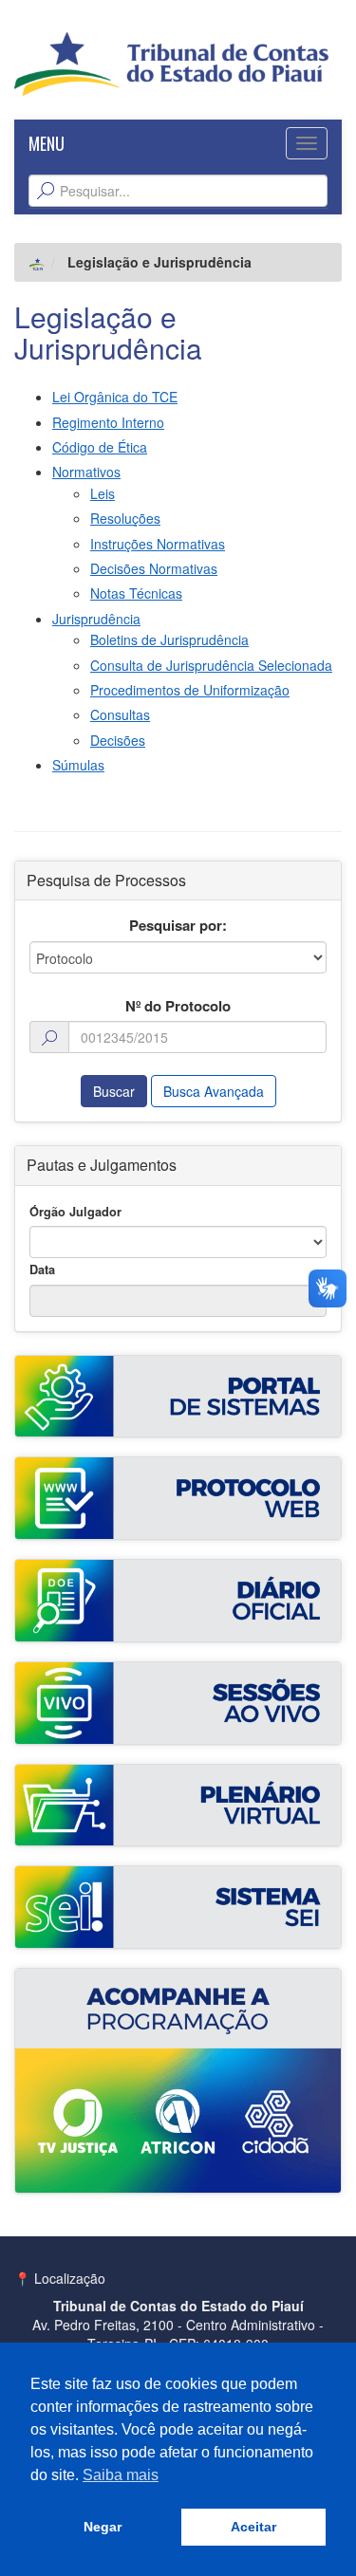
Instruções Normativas (158, 544)
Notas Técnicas (136, 593)
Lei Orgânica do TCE (115, 397)
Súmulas (78, 765)
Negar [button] (103, 2527)
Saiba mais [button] (121, 2475)
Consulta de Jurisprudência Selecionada (211, 665)
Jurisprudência (96, 619)
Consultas (120, 714)
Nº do (178, 1006)
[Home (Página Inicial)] (37, 262)
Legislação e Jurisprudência (108, 332)
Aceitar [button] (253, 2527)
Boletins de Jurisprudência (169, 639)
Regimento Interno (108, 422)
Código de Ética (100, 447)
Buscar (114, 1091)
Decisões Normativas (154, 568)
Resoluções (125, 518)
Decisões (118, 740)
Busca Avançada (214, 1091)
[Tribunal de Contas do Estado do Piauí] (171, 62)
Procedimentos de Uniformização (190, 690)
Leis (103, 493)
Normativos (86, 472)
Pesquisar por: (178, 926)
